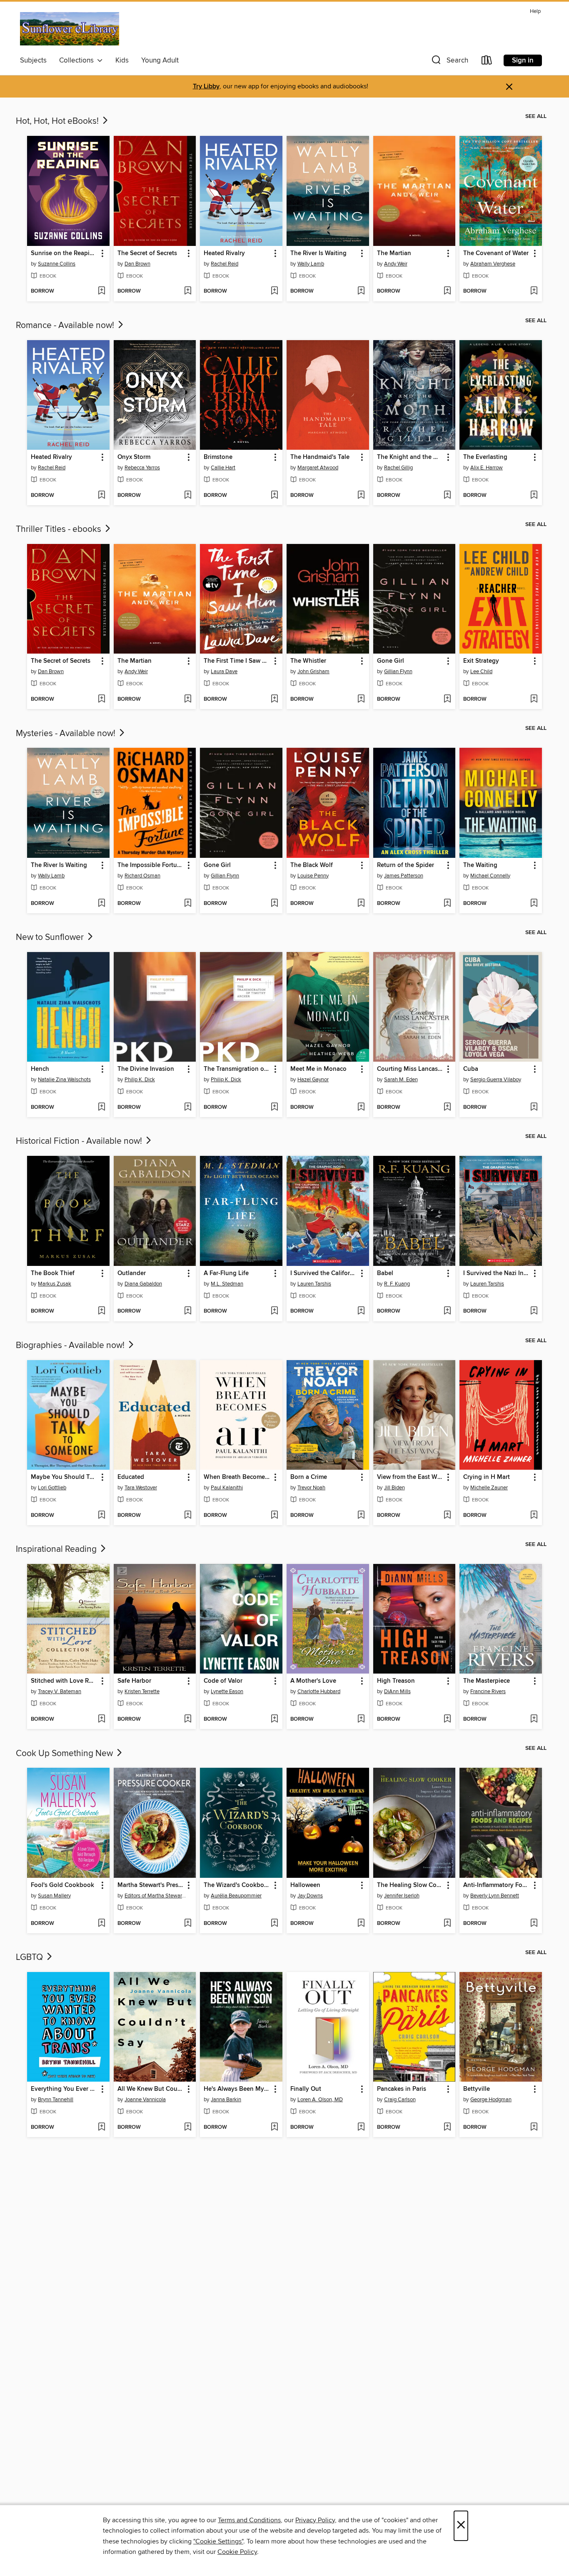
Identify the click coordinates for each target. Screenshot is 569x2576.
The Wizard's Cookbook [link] (237, 1885)
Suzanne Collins (57, 264)
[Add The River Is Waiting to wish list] (361, 291)
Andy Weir (396, 264)
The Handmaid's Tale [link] (320, 457)
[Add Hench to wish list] (101, 1108)
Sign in (523, 60)
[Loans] (487, 62)
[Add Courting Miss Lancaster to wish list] (447, 1108)
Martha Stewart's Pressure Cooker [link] (151, 1885)
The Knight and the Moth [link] (411, 457)
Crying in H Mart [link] (487, 1477)
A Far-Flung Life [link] (226, 1273)
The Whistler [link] (308, 661)
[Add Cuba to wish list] (534, 1108)
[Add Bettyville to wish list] (534, 2127)
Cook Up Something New (65, 1754)
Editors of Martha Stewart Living (156, 1896)
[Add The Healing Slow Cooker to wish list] (447, 1924)
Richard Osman (142, 876)
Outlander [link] (132, 1273)
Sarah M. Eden (401, 1080)
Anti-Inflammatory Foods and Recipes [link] (497, 1885)
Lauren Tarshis (314, 1284)
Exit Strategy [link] (481, 661)
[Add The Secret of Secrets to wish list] (188, 291)
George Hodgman (491, 2100)
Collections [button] (78, 60)
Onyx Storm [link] (134, 457)
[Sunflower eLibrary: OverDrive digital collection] (70, 29)
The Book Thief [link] (53, 1273)
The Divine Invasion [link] (146, 1069)
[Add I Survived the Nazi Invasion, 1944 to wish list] (534, 1311)
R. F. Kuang (397, 1284)
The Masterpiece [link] (487, 1681)
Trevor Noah (311, 1488)
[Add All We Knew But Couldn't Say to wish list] (188, 2127)
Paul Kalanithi (227, 1488)
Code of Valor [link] (223, 1681)
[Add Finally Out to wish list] (361, 2127)
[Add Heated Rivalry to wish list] (274, 291)
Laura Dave (224, 672)
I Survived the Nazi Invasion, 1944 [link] (497, 1273)
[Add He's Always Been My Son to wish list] (274, 2127)
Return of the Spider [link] (406, 865)
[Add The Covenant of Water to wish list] (534, 291)
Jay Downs (310, 1896)
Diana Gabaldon (143, 1284)
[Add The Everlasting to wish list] (534, 496)
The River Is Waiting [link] (318, 253)
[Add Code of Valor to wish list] (274, 1719)
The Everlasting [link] (485, 457)
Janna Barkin (226, 2100)
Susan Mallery (54, 1896)
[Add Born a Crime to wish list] (361, 1516)
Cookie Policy (237, 2552)
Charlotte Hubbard (319, 1691)
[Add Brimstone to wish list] (274, 496)
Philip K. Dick (140, 1080)
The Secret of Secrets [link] (147, 253)
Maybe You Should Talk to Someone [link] (64, 1477)
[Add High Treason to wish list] (447, 1719)
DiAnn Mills (397, 1691)
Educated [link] (131, 1477)
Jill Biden (394, 1488)
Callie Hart (223, 468)
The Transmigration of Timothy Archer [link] (237, 1069)
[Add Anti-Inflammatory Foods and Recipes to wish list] (534, 1924)
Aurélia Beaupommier (236, 1896)
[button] (449, 62)
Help (535, 11)
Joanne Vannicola (145, 2100)
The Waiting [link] (480, 865)
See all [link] (536, 116)
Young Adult (160, 60)
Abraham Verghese (493, 264)
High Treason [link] (396, 1681)
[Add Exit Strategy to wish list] (534, 699)
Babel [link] (385, 1273)
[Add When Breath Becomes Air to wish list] (274, 1516)
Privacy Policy (315, 2520)
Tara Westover (141, 1488)
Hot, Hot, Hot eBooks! (58, 121)
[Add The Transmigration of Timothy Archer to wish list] (274, 1108)
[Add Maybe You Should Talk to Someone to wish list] (101, 1516)
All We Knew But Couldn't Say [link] (151, 2089)
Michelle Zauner (489, 1488)
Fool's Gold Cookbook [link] (62, 1885)
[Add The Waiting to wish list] (534, 904)
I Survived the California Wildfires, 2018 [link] (324, 1273)
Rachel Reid (225, 264)
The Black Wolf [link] (312, 865)
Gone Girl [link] (391, 661)
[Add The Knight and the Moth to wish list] (447, 496)
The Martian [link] (394, 253)
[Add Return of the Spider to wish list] (447, 904)
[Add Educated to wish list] (188, 1516)
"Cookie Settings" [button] (218, 2541)
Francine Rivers (488, 1691)
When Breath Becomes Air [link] (237, 1477)
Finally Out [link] (306, 2089)
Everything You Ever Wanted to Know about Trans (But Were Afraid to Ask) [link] (64, 2089)
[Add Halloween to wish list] (361, 1924)
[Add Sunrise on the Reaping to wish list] (101, 291)
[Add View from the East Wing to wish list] (447, 1516)
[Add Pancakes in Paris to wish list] (447, 2127)
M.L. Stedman (227, 1284)
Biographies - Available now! (71, 1346)
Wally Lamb (311, 264)
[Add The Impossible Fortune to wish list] (188, 904)
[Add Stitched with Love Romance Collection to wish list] (101, 1719)
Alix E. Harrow (487, 468)
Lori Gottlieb (52, 1488)
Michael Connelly (490, 876)
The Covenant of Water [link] (496, 253)
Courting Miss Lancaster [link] (411, 1069)
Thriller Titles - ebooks (60, 529)
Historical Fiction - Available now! (80, 1141)
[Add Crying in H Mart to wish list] (534, 1516)
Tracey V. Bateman (60, 1691)
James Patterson (404, 876)
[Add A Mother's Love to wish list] (361, 1719)
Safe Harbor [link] (134, 1681)
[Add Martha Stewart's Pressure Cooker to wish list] (188, 1924)
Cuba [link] (471, 1069)
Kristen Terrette (142, 1691)
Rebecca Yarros (142, 468)
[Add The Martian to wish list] (447, 291)
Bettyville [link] (477, 2089)
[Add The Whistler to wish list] (361, 699)
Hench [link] (40, 1069)
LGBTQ (30, 1957)
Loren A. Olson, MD (320, 2100)
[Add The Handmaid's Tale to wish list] (361, 496)
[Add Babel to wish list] (447, 1311)
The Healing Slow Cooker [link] (411, 1885)
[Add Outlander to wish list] (188, 1311)
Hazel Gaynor (313, 1080)
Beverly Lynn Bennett (495, 1896)
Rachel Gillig (398, 468)
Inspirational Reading (57, 1549)
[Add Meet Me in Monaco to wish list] (361, 1108)
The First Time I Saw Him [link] (237, 661)
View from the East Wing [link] (411, 1477)
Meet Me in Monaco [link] (318, 1069)
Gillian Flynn (398, 672)
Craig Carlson (400, 2100)
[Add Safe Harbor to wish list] (188, 1719)
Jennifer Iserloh (402, 1896)
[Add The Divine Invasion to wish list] (188, 1108)
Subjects (33, 60)
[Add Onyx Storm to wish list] (188, 496)
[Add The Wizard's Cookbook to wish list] (274, 1924)
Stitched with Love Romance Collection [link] (64, 1681)
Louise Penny (313, 876)
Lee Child (481, 672)
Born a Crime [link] (309, 1477)
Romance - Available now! (66, 326)
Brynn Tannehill (56, 2100)
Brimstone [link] (218, 457)
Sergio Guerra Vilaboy (496, 1080)
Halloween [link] (305, 1885)
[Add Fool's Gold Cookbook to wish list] (101, 1924)
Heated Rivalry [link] (224, 253)
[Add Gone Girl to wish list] (447, 699)
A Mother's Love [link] (313, 1681)
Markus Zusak (55, 1284)
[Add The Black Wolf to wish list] (361, 904)
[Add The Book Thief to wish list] (101, 1311)
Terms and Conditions (249, 2520)
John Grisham (313, 672)
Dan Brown (137, 264)
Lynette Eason (227, 1691)
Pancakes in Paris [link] (402, 2089)
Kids (122, 60)
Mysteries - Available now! (67, 734)
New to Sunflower (51, 937)
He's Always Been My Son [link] (237, 2089)
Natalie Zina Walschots (64, 1080)
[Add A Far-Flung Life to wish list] (274, 1311)
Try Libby (206, 86)
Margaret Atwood (318, 468)
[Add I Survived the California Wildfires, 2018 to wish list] (361, 1311)
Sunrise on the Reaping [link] (64, 253)
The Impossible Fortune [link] (151, 865)
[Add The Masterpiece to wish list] (534, 1719)
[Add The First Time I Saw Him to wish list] (274, 699)
